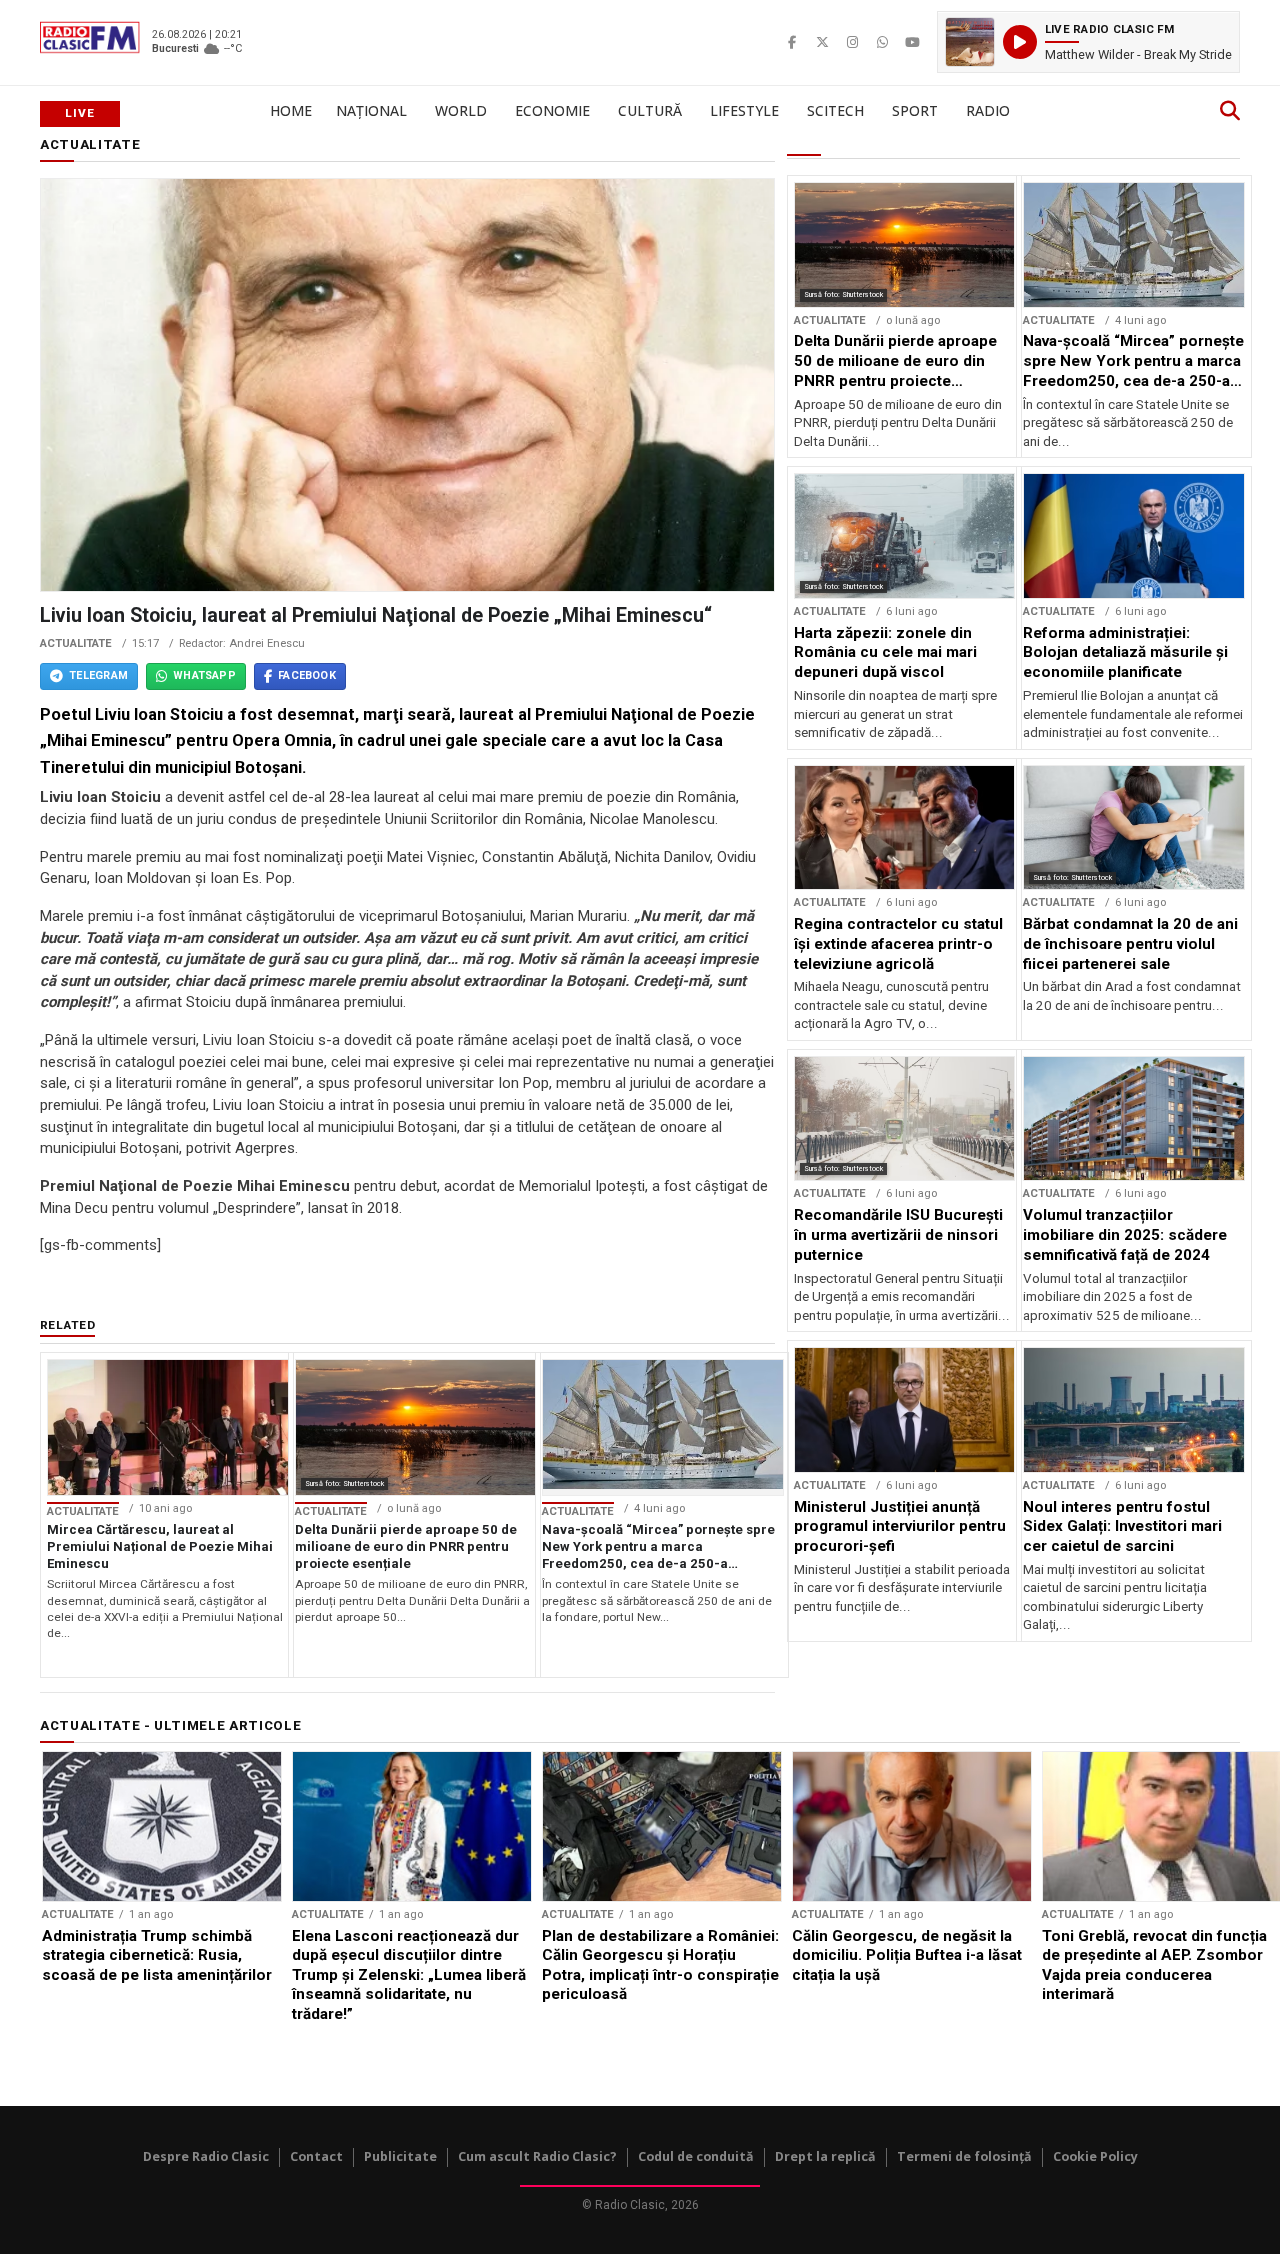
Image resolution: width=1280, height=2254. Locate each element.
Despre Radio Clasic (206, 2156)
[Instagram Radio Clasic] (852, 42)
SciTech (835, 110)
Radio (988, 110)
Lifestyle (744, 110)
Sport (915, 110)
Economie (552, 110)
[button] (1088, 42)
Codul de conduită (696, 2156)
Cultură (650, 110)
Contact (316, 2156)
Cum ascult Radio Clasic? (537, 2156)
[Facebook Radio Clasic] (792, 42)
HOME (291, 110)
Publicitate (400, 2156)
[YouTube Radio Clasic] (912, 42)
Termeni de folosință (964, 2156)
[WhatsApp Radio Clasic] (882, 42)
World (461, 110)
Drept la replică (825, 2156)
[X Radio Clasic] (822, 42)
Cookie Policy (1095, 2156)
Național (371, 110)
